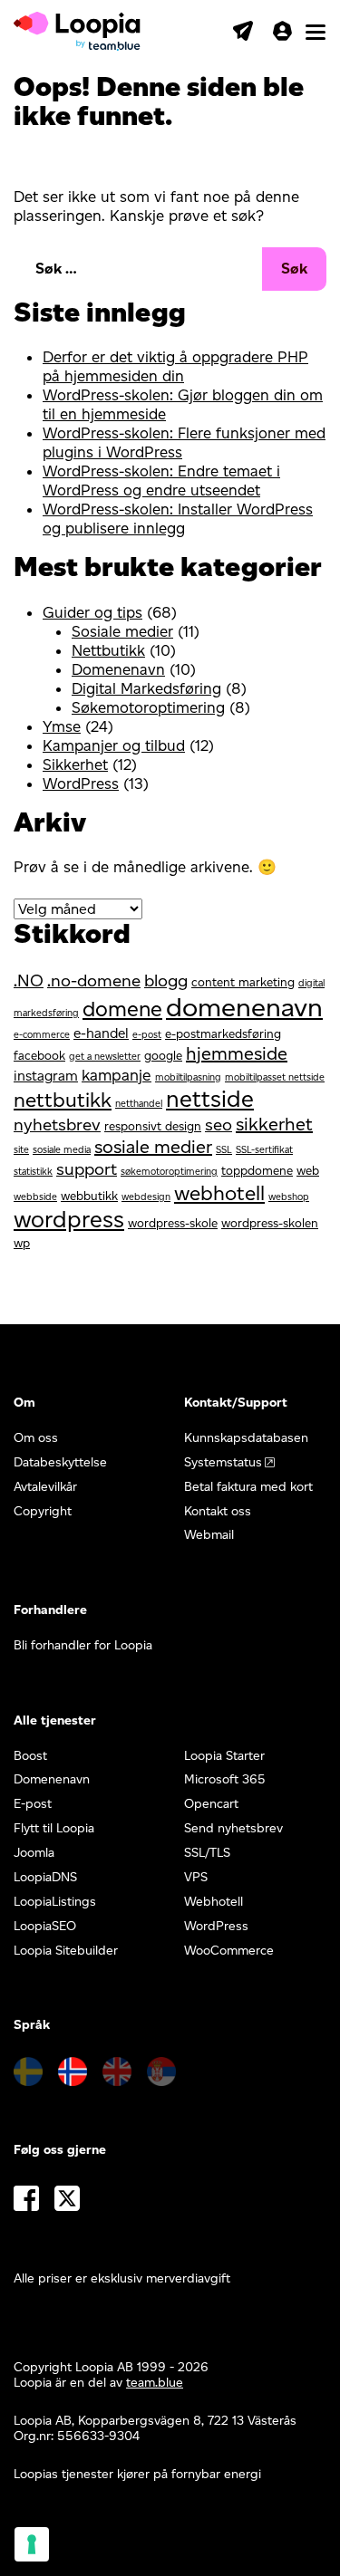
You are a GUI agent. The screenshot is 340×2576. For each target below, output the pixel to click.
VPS (196, 1877)
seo (219, 1125)
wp (22, 1243)
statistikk (33, 1172)
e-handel (101, 1033)
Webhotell (214, 1902)
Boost (30, 1756)
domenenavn (244, 1007)
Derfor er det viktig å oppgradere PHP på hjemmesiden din (175, 366)
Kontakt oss (218, 1511)
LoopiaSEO (45, 1926)
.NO (29, 980)
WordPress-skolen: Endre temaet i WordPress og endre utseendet (161, 481)
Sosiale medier (122, 631)
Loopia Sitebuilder (66, 1951)
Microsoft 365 (225, 1779)
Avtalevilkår (45, 1487)
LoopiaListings (55, 1902)
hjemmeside (237, 1053)
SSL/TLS (207, 1853)
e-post (147, 1035)
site (21, 1150)
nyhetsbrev (57, 1125)
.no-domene (94, 980)
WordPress (81, 783)
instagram (46, 1076)
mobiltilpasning (188, 1077)
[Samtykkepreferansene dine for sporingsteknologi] (32, 2544)
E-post (33, 1804)
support (87, 1169)
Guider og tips (92, 612)
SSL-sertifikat (264, 1150)
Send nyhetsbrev (233, 1828)
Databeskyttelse (60, 1462)
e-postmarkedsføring (223, 1033)
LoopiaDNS (45, 1877)
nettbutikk (63, 1100)
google (163, 1055)
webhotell (219, 1193)
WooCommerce (229, 1951)
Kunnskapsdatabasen (246, 1438)
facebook (39, 1055)
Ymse (62, 726)
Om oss (36, 1438)
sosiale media (62, 1150)
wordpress (69, 1219)
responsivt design (153, 1126)
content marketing (243, 982)
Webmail (209, 1535)
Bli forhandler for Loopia (83, 1645)
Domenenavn (118, 669)
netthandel (139, 1104)
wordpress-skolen (270, 1223)
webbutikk (89, 1196)
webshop (289, 1197)
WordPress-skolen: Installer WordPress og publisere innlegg (178, 519)
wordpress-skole (173, 1223)
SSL (224, 1150)
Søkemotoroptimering (148, 707)
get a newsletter (105, 1057)
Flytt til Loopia (54, 1828)
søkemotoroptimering (169, 1172)
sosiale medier (153, 1147)
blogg (166, 980)
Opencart (211, 1804)
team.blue (155, 2383)
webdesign (146, 1197)
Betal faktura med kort (248, 1487)
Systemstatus (223, 1462)
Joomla (34, 1853)
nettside (210, 1099)
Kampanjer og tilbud (114, 745)
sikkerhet (274, 1124)
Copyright (43, 1511)
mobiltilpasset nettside (275, 1077)
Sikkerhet (75, 764)
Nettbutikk (108, 650)
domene (122, 1009)
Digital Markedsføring (146, 688)
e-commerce (42, 1035)
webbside (35, 1197)
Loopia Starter (224, 1756)
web (308, 1170)
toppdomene (257, 1170)
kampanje (117, 1075)
